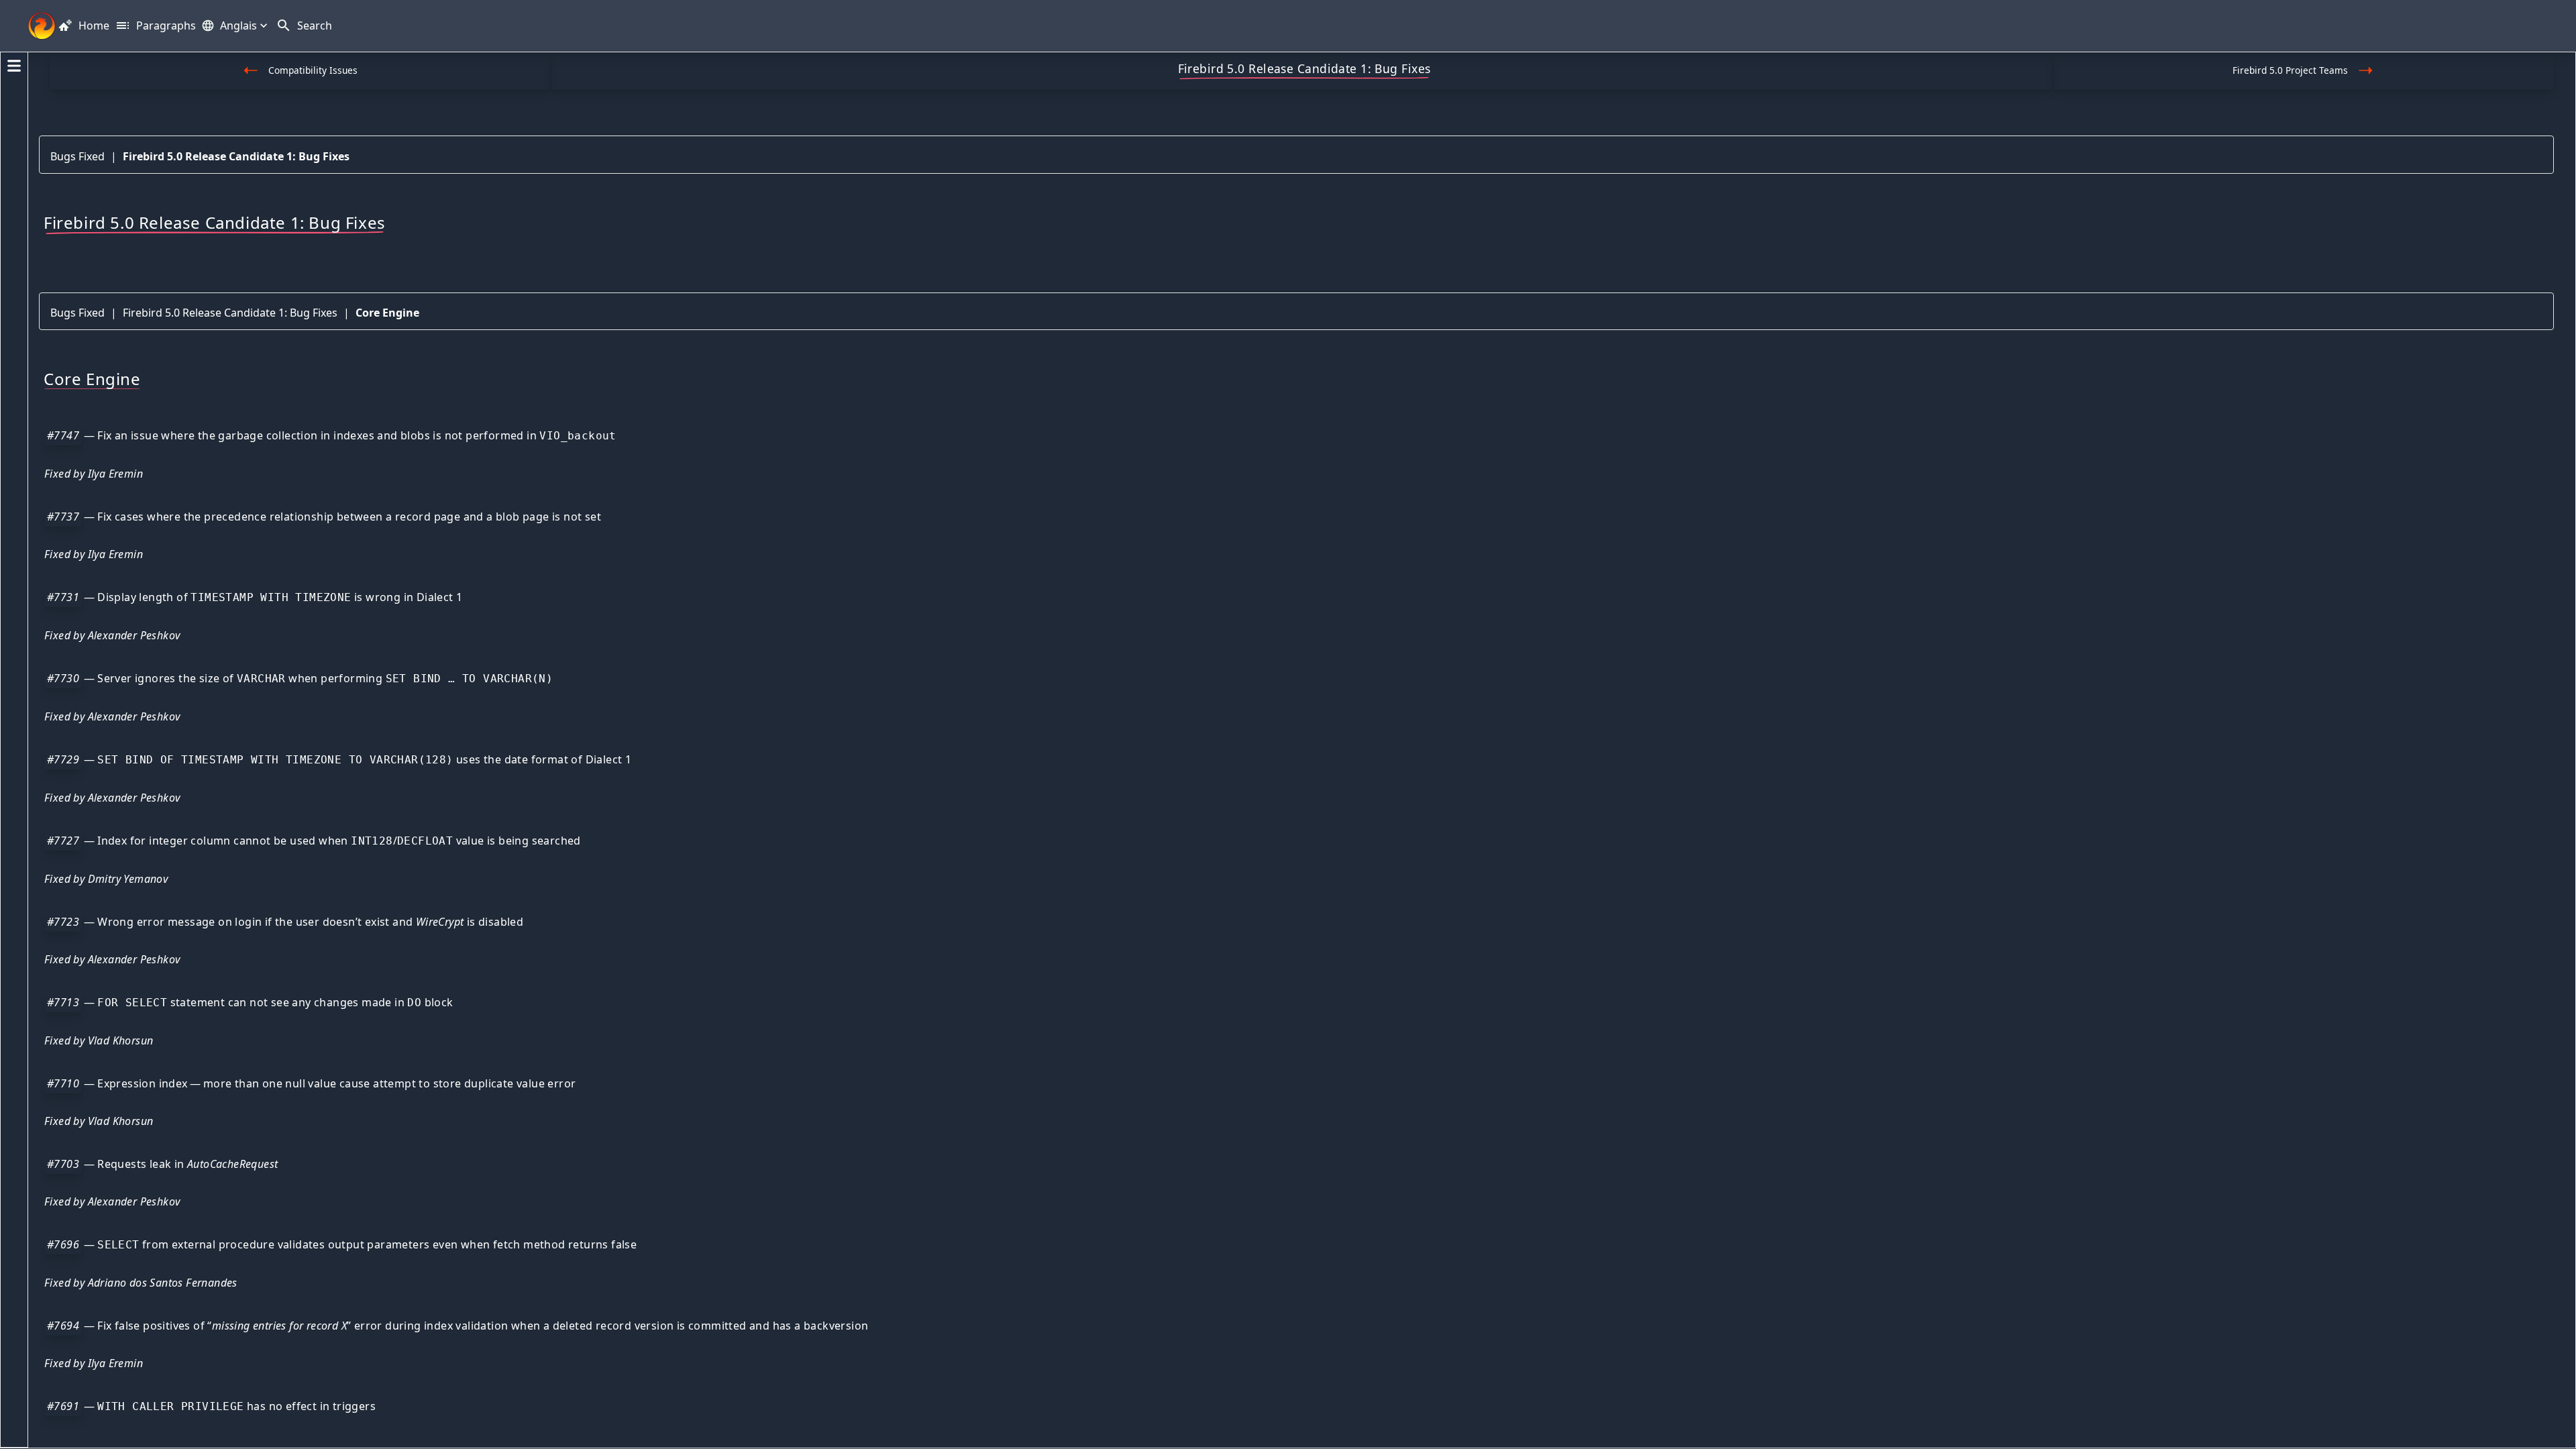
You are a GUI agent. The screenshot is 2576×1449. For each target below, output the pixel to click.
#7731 (63, 597)
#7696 (63, 1244)
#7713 (63, 1002)
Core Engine (387, 313)
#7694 (63, 1326)
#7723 (63, 922)
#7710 (63, 1083)
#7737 (63, 517)
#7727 (63, 841)
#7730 (63, 678)
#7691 (63, 1406)
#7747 (63, 435)
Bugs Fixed (77, 156)
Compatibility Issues (313, 70)
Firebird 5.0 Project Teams (2290, 70)
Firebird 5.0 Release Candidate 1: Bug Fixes (236, 156)
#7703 (63, 1164)
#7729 (63, 759)
